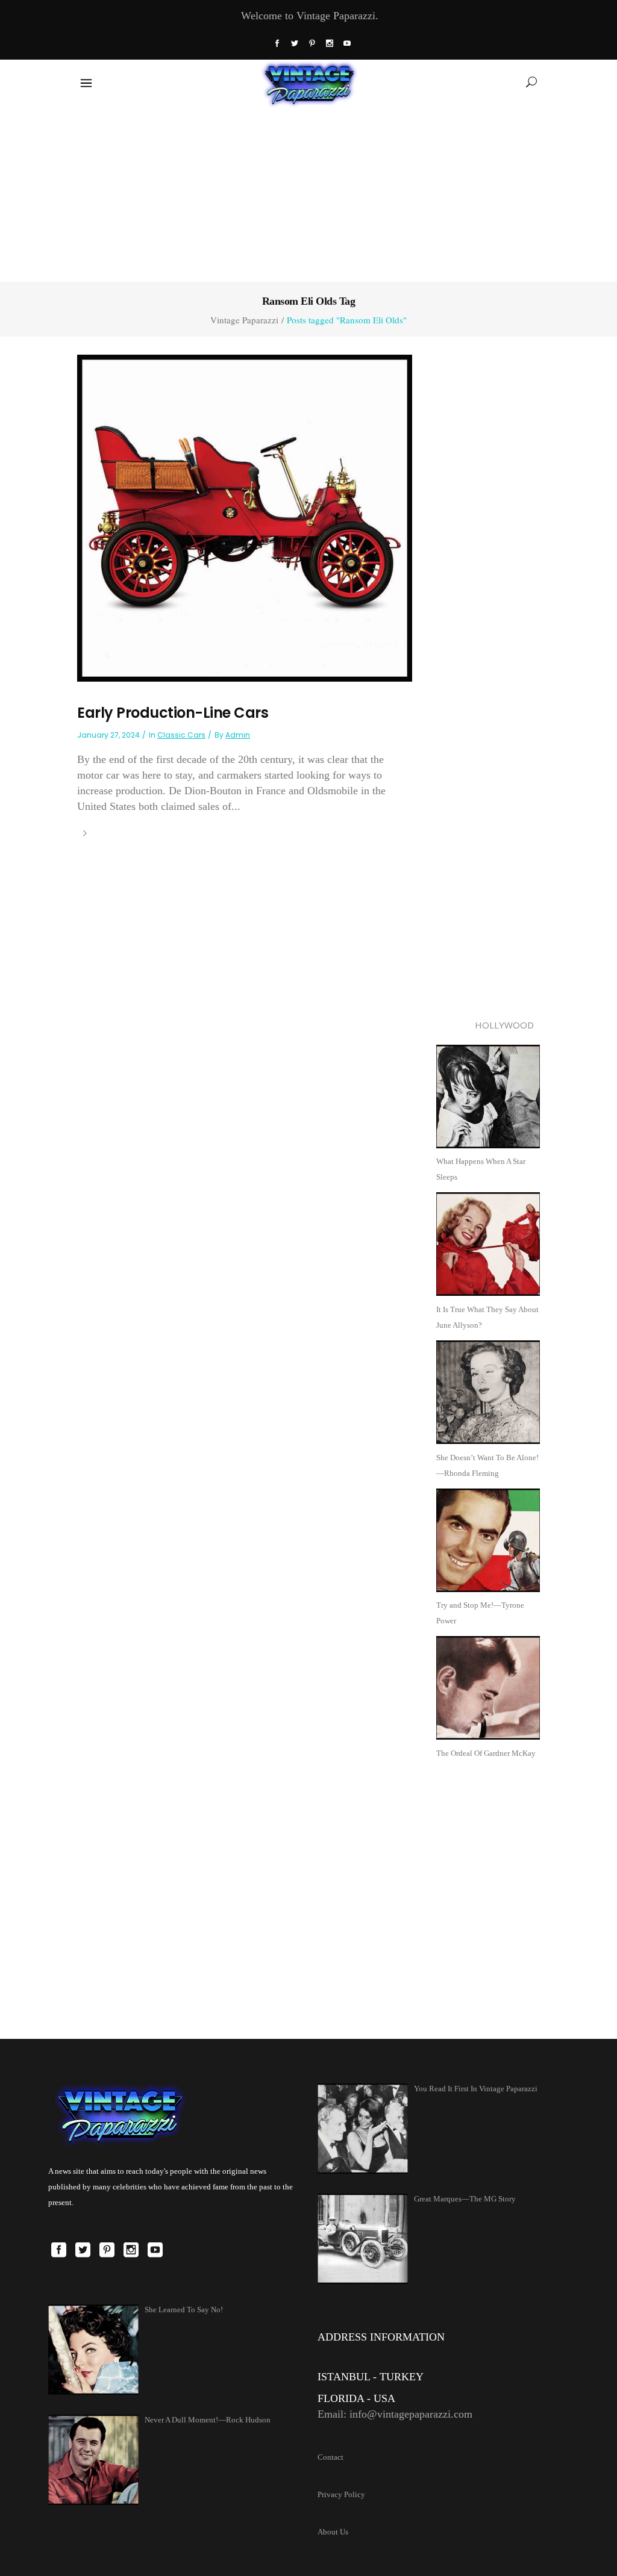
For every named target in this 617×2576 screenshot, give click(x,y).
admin (238, 735)
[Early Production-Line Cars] (245, 517)
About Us (333, 2532)
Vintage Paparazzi (244, 320)
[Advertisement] (308, 192)
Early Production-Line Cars (173, 713)
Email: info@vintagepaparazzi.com (395, 2414)
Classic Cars (181, 735)
